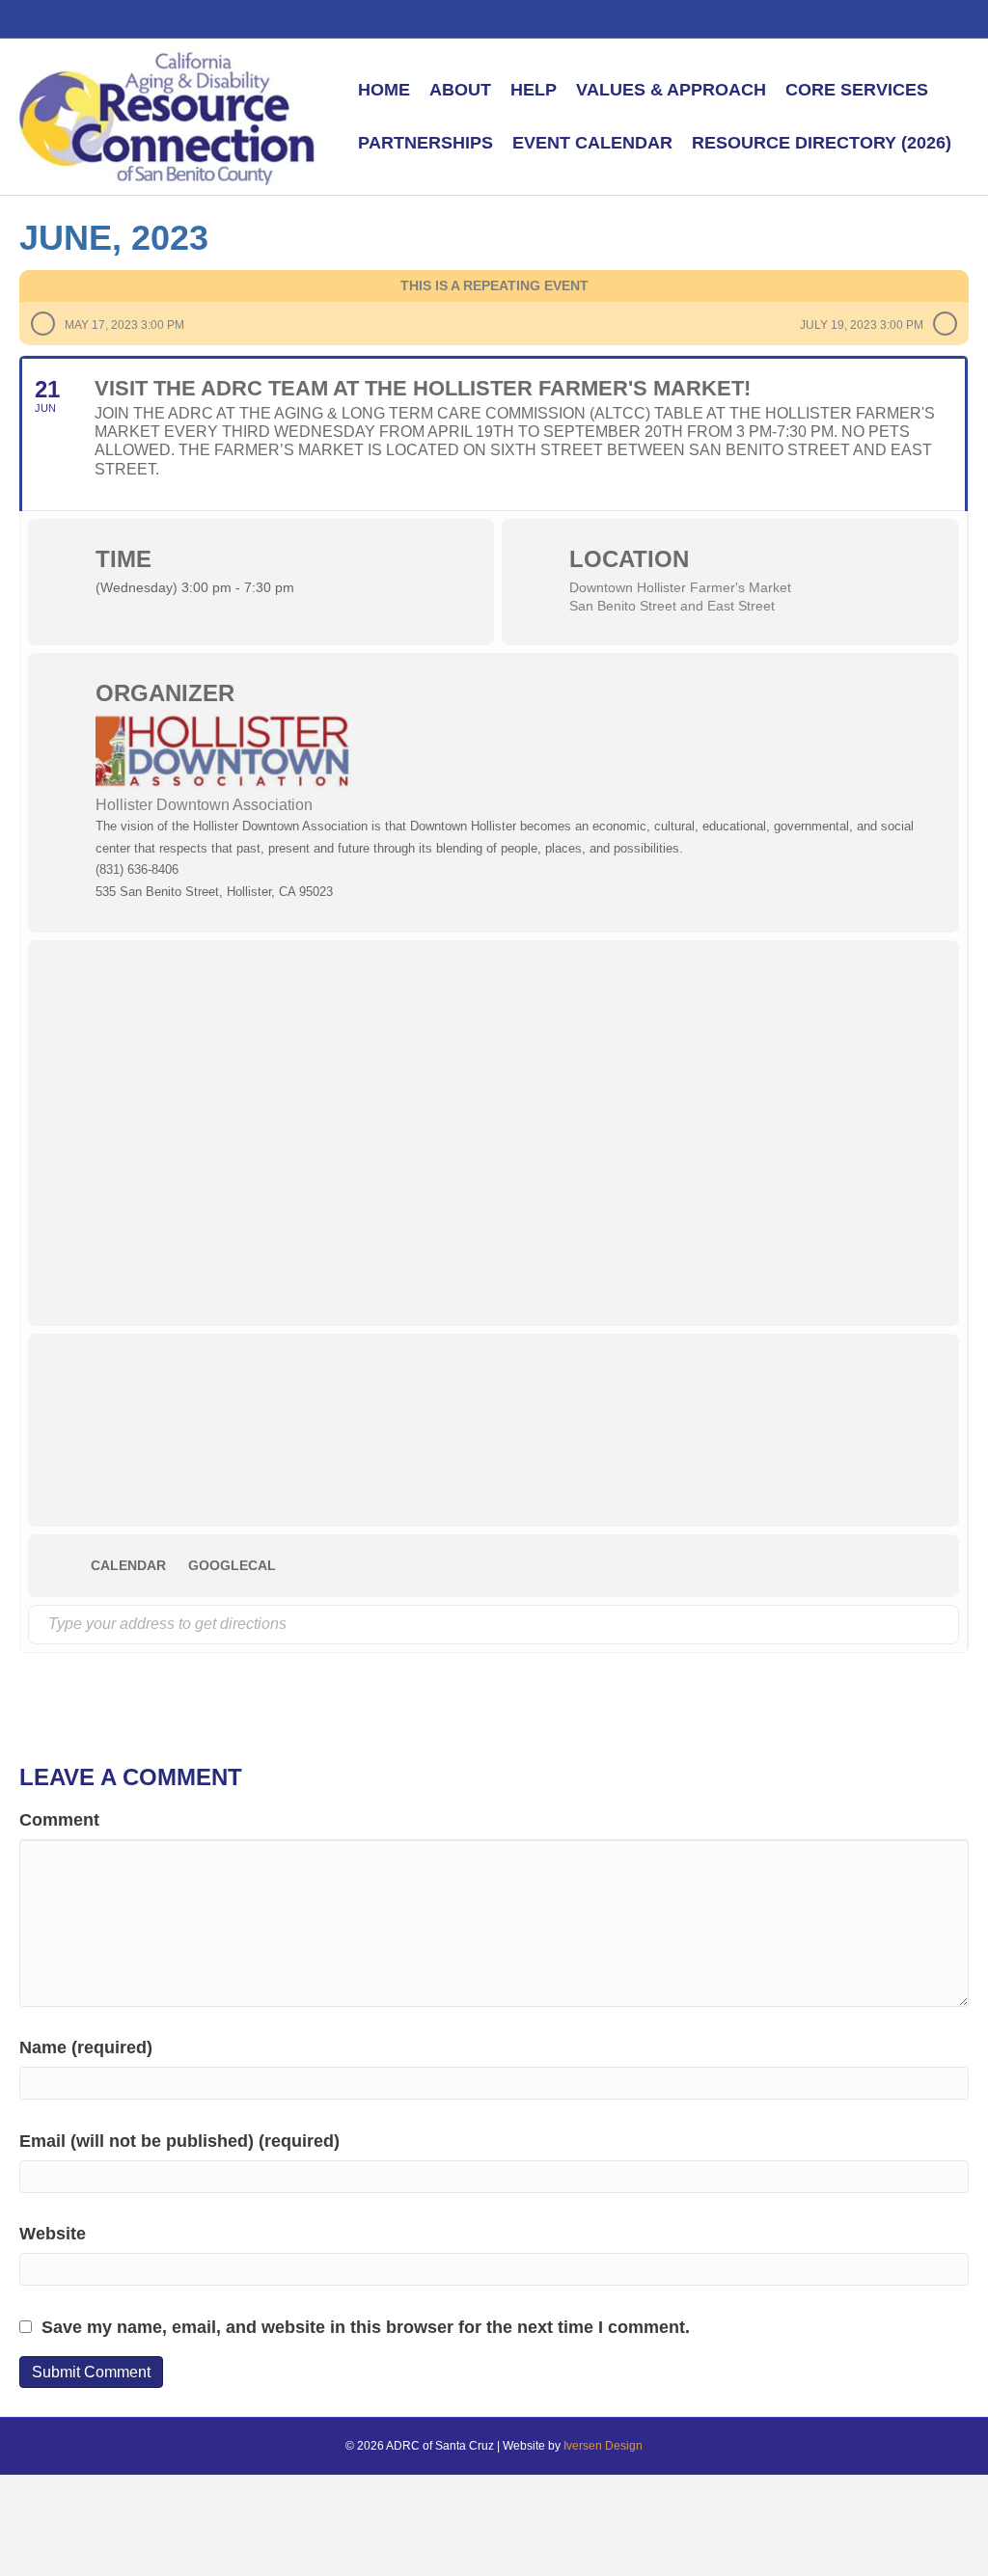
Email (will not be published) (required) (179, 2141)
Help (534, 90)
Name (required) (86, 2047)
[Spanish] (821, 17)
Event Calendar (592, 143)
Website (53, 2234)
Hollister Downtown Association (204, 805)
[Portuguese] (842, 17)
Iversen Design (603, 2446)
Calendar (128, 1565)
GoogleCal (232, 1565)
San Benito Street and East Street (672, 606)
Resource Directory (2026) (822, 143)
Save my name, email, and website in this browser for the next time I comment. (366, 2327)
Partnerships (425, 143)
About (460, 90)
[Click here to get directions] (943, 1625)
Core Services (857, 90)
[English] (800, 17)
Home (384, 90)
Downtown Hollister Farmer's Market (680, 587)
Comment (59, 1820)
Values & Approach (671, 90)
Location (629, 559)
